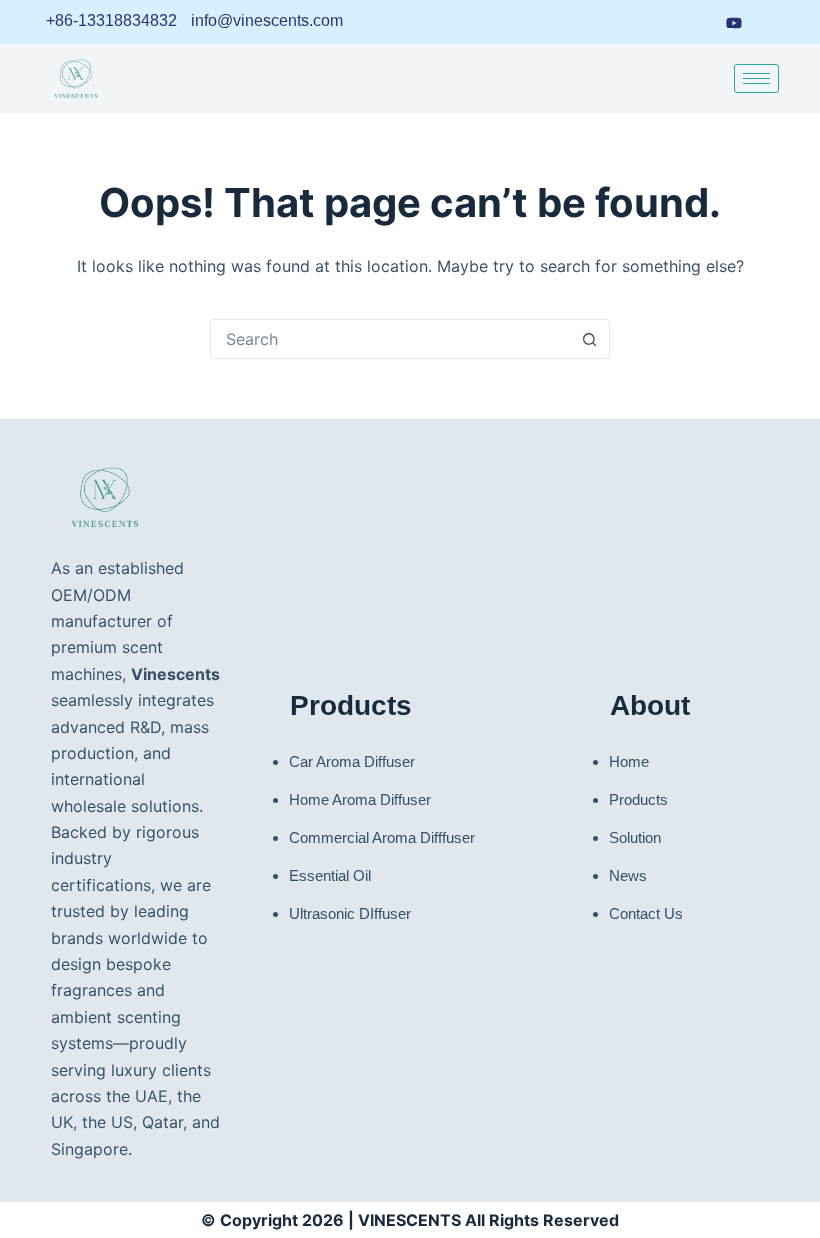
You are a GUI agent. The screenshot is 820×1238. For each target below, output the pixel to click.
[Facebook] (658, 22)
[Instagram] (695, 22)
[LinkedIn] (621, 22)
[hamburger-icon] (756, 78)
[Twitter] (773, 22)
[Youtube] (734, 21)
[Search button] (589, 339)
